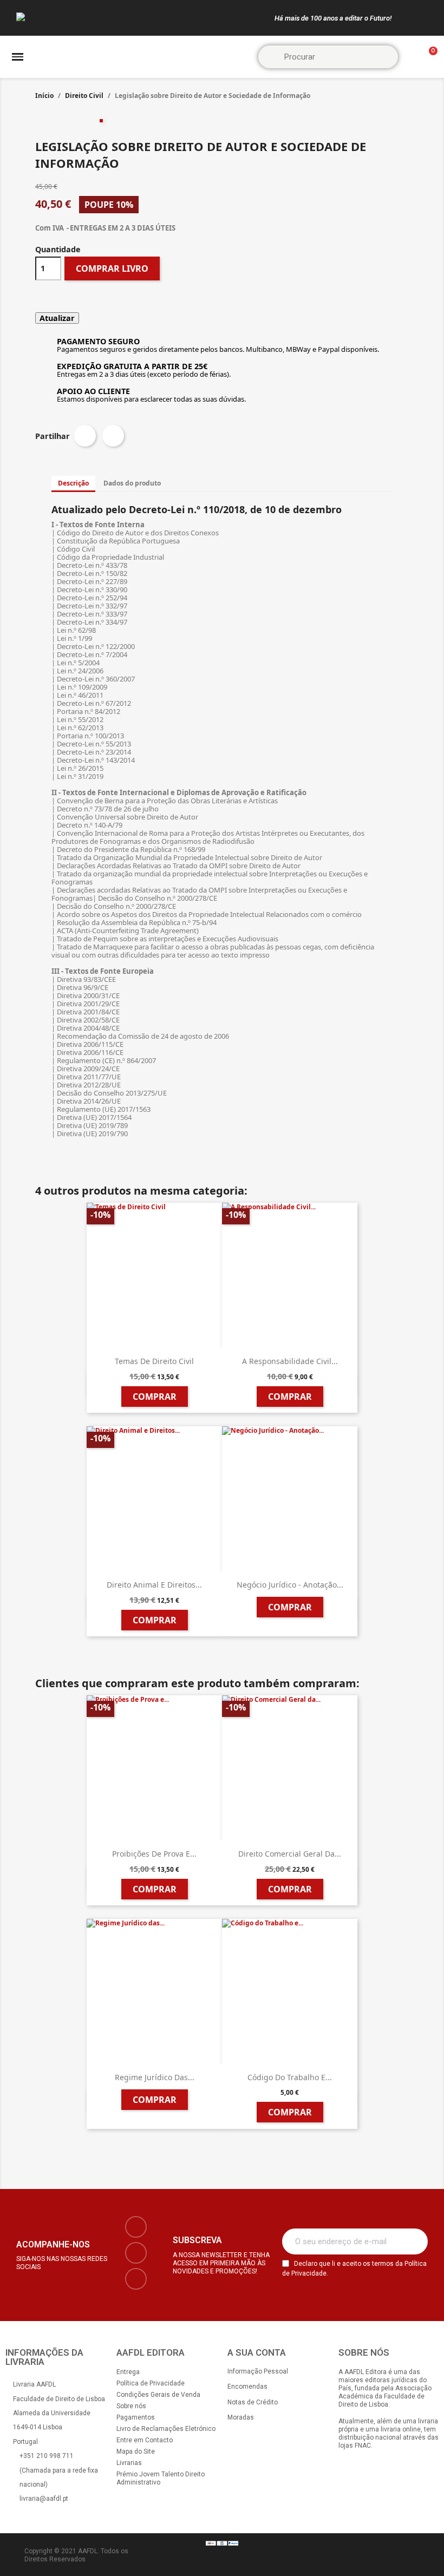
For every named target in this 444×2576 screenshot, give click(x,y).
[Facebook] (136, 2227)
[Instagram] (136, 2253)
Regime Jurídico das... (155, 2077)
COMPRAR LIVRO (112, 268)
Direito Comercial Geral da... (290, 1854)
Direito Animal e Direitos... (154, 1585)
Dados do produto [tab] (132, 483)
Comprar (155, 1397)
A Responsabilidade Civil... (290, 1361)
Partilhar (85, 436)
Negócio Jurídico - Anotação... (290, 1585)
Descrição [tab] (73, 483)
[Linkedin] (136, 2279)
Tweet (113, 436)
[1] (414, 2241)
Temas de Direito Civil (154, 1361)
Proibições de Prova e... (154, 1854)
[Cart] (428, 57)
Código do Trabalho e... (290, 2077)
